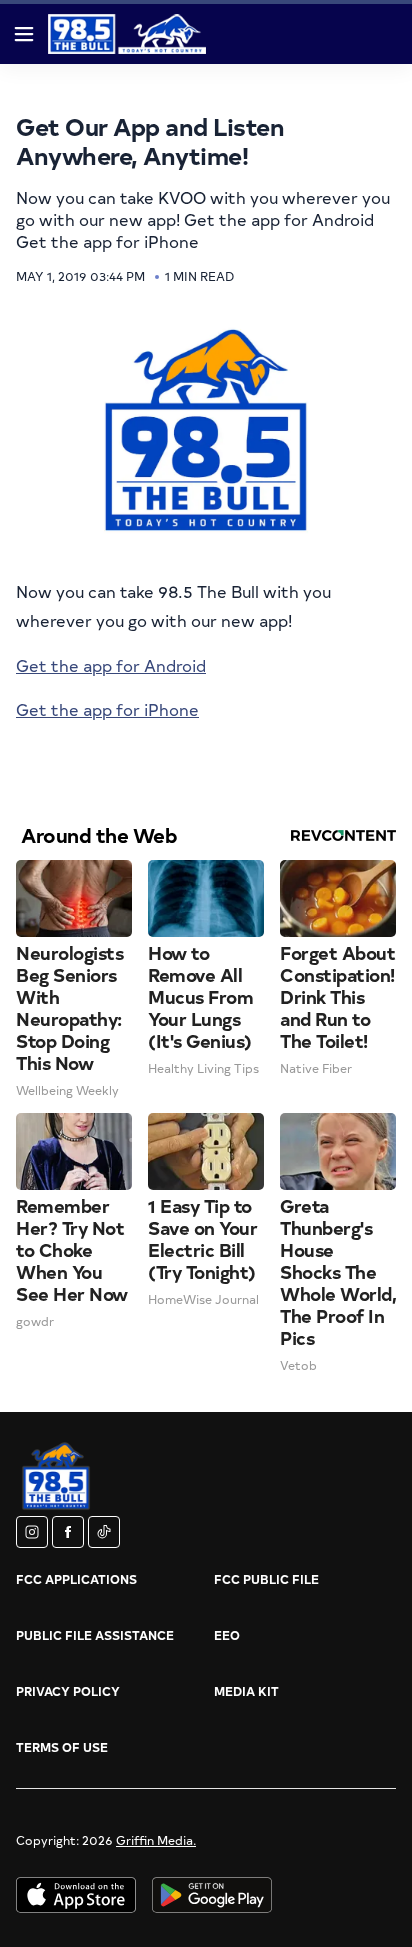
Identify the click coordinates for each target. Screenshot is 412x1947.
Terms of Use (62, 1747)
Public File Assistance (95, 1635)
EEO (227, 1635)
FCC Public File (266, 1579)
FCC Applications (76, 1579)
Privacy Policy (68, 1691)
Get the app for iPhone (107, 709)
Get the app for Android (111, 665)
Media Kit (246, 1691)
